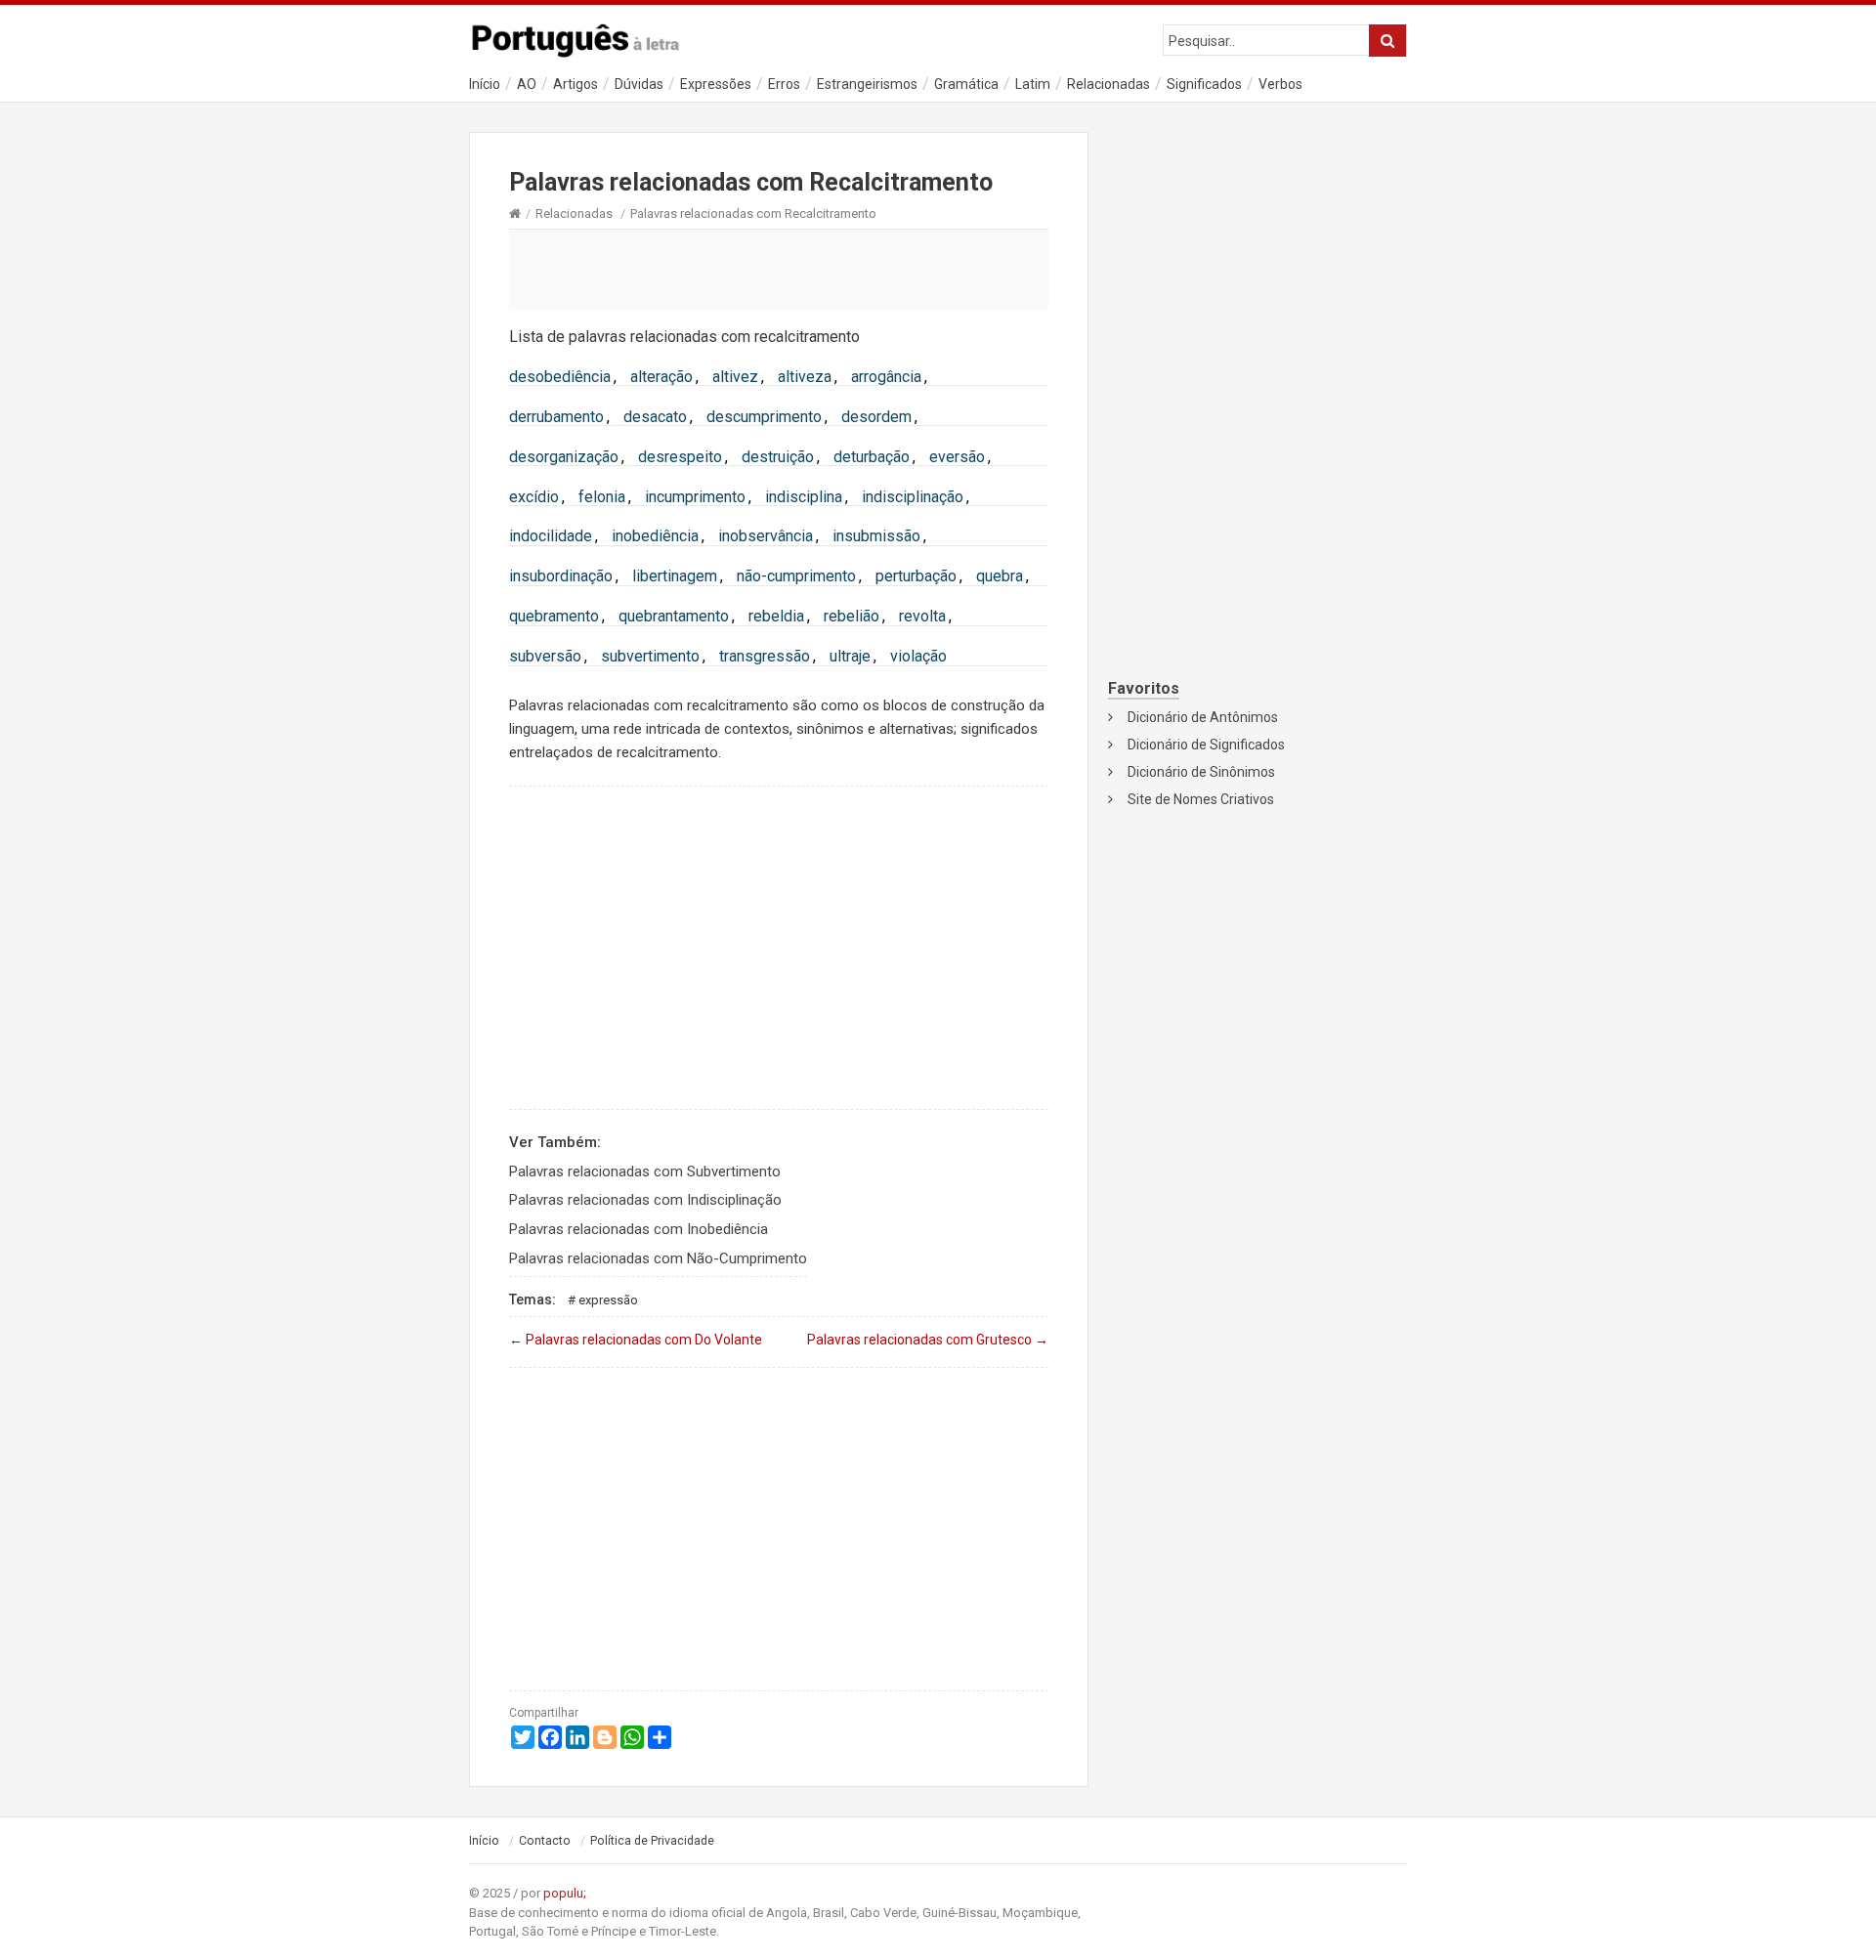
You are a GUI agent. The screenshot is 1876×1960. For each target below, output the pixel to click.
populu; (565, 1893)
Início (485, 84)
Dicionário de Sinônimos (1201, 772)
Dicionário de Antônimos (1203, 717)
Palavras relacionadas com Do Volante (636, 1340)
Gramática (966, 84)
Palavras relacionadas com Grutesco (928, 1340)
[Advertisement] (779, 269)
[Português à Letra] (586, 36)
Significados (1204, 84)
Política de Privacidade (652, 1841)
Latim (1033, 84)
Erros (784, 84)
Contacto (545, 1841)
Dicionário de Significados (1206, 745)
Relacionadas (1109, 84)
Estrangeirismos (867, 84)
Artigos (576, 84)
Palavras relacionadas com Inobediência (639, 1229)
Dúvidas (639, 84)
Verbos (1280, 84)
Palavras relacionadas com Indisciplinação (645, 1200)
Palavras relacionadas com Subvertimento (645, 1172)
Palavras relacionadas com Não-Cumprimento (658, 1258)
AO (527, 84)
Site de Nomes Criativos (1201, 799)
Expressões (716, 84)
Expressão (608, 1300)
